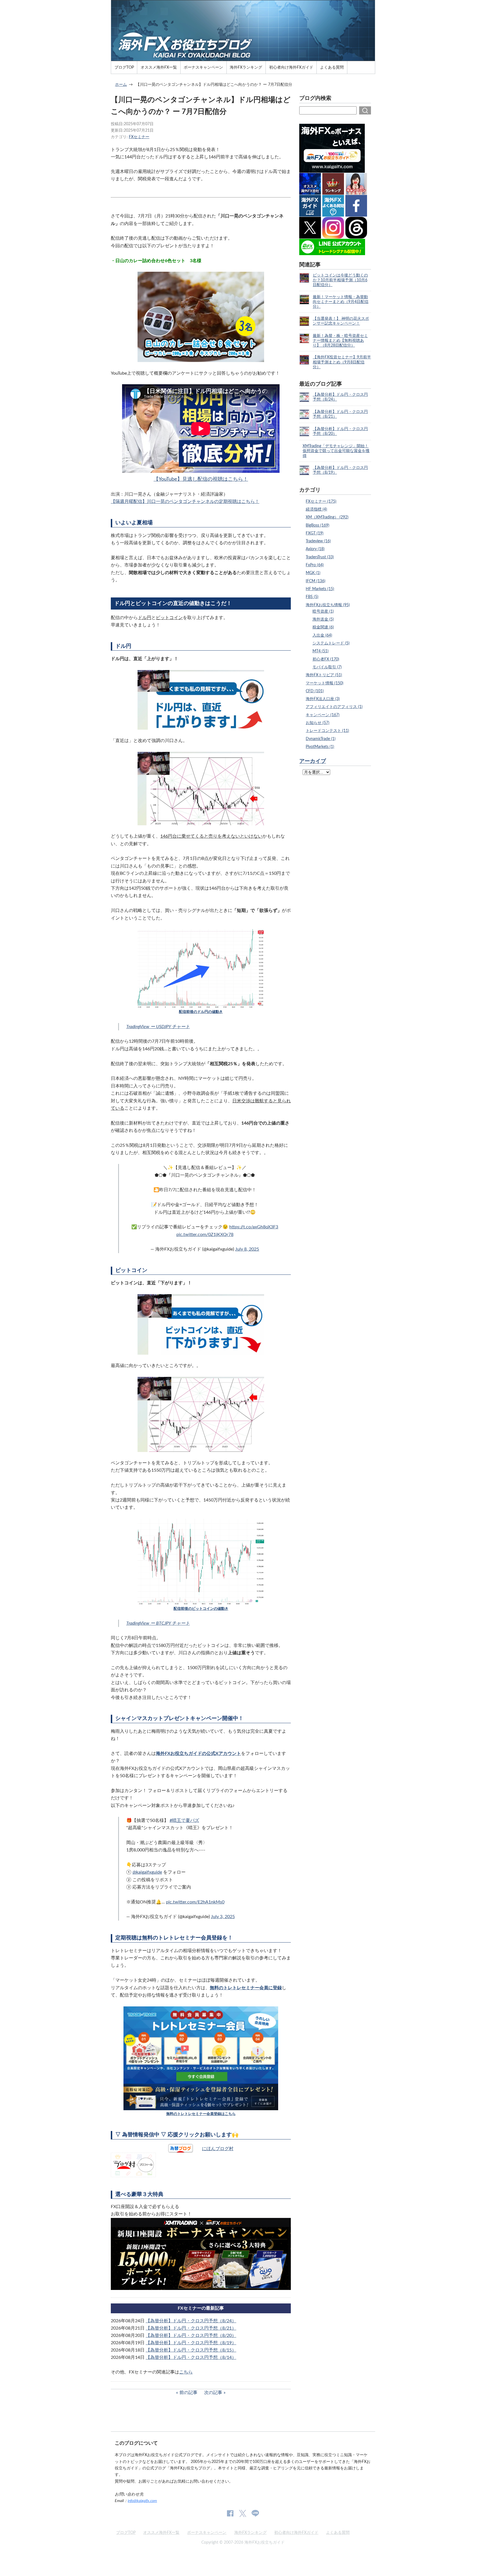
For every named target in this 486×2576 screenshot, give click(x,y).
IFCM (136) (316, 581)
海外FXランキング (246, 67)
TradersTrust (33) (320, 557)
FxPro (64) (315, 565)
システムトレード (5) (331, 643)
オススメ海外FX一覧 (159, 67)
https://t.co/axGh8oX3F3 (254, 1227)
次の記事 (213, 2393)
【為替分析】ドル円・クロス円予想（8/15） (191, 2350)
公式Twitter (242, 2513)
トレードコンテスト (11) (327, 731)
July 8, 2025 (247, 1249)
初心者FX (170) (326, 659)
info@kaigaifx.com (142, 2501)
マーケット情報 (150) (325, 683)
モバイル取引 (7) (327, 667)
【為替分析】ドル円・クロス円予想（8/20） (191, 2336)
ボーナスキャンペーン (203, 67)
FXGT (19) (315, 533)
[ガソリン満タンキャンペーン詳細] (201, 2286)
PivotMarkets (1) (320, 747)
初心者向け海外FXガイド (291, 67)
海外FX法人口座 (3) (323, 699)
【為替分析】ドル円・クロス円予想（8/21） (191, 2328)
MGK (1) (313, 573)
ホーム (121, 85)
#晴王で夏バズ (184, 1820)
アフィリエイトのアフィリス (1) (334, 707)
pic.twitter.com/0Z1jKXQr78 (205, 1235)
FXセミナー (139, 137)
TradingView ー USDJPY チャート (158, 1027)
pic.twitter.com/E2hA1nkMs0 (195, 1902)
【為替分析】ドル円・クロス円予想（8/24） (191, 2321)
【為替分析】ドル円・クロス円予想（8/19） (191, 2343)
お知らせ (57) (318, 723)
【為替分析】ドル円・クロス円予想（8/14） (191, 2357)
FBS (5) (312, 597)
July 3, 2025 (223, 1917)
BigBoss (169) (318, 525)
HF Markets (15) (320, 589)
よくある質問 (332, 67)
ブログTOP (124, 67)
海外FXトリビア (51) (324, 675)
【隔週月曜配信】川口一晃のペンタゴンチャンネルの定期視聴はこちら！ (185, 502)
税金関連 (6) (323, 627)
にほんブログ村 (218, 2149)
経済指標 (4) (316, 509)
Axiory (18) (315, 549)
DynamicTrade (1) (321, 739)
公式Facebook (230, 2513)
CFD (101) (315, 691)
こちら (186, 2372)
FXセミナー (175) (321, 501)
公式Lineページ (255, 2513)
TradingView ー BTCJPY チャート (158, 1623)
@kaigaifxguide (147, 1872)
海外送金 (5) (323, 619)
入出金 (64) (322, 635)
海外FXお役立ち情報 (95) (328, 605)
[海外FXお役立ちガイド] (243, 59)
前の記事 (188, 2393)
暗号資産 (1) (323, 611)
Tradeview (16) (318, 541)
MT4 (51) (320, 651)
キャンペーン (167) (323, 715)
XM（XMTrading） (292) (327, 517)
